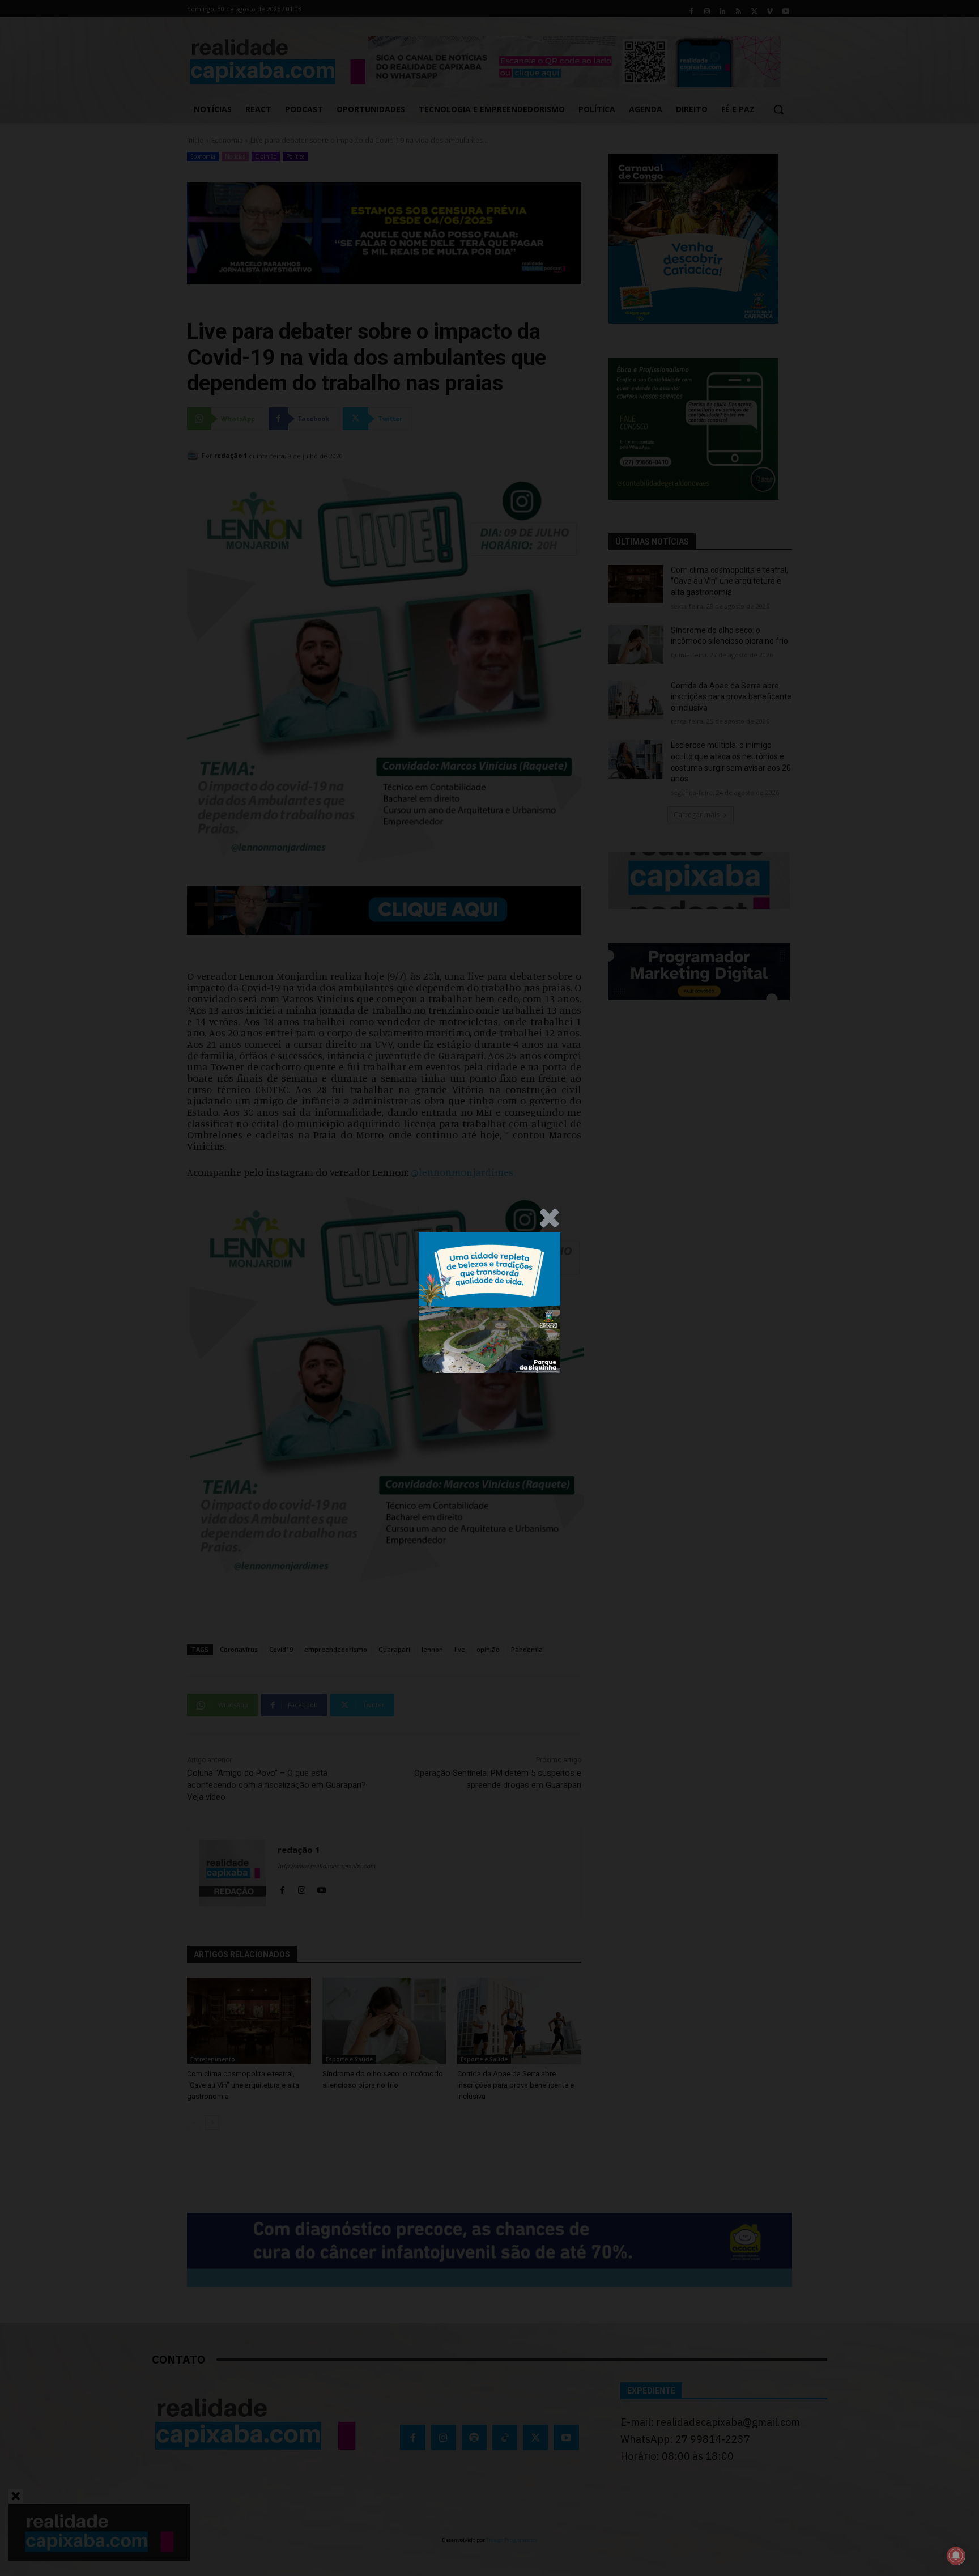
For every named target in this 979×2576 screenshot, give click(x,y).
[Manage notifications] (956, 2556)
